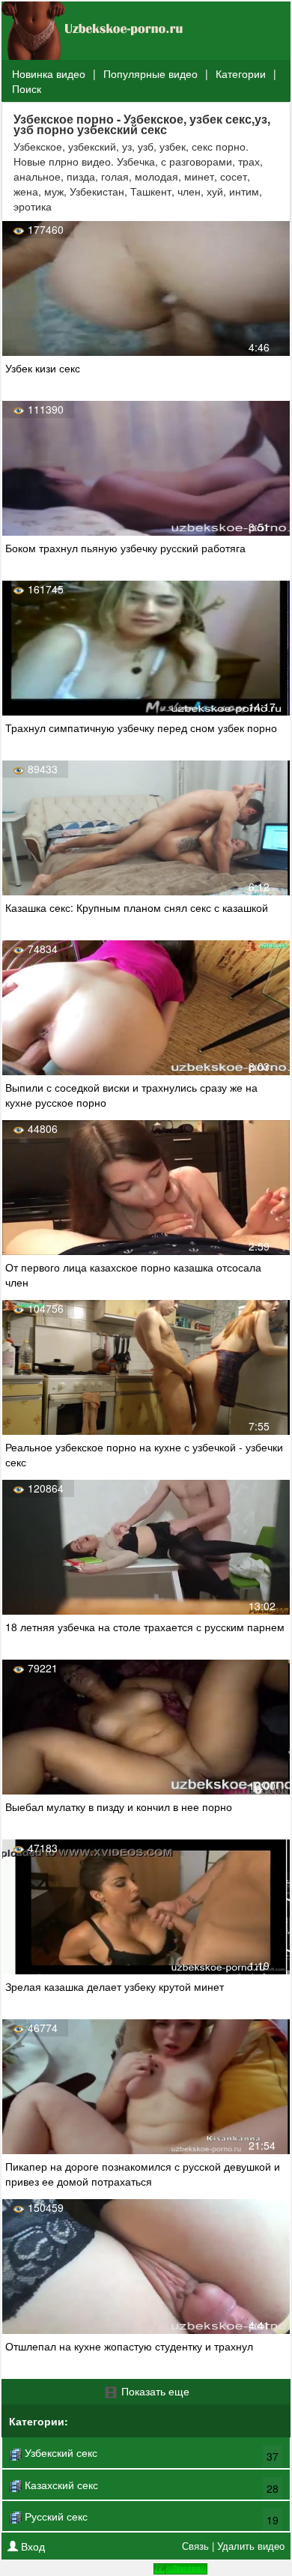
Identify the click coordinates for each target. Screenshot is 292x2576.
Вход (31, 2546)
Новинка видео (49, 73)
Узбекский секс (60, 2452)
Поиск (27, 88)
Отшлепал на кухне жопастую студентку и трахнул (129, 2346)
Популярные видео (150, 73)
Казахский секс (60, 2485)
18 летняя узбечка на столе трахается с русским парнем (145, 1627)
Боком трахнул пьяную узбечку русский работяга (125, 548)
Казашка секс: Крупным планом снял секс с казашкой (137, 907)
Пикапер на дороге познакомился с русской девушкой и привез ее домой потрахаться (143, 2174)
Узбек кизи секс (43, 368)
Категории (241, 73)
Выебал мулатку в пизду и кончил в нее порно (119, 1806)
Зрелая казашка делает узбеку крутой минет (115, 1986)
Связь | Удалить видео (233, 2546)
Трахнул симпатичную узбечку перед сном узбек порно (141, 728)
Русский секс (55, 2516)
